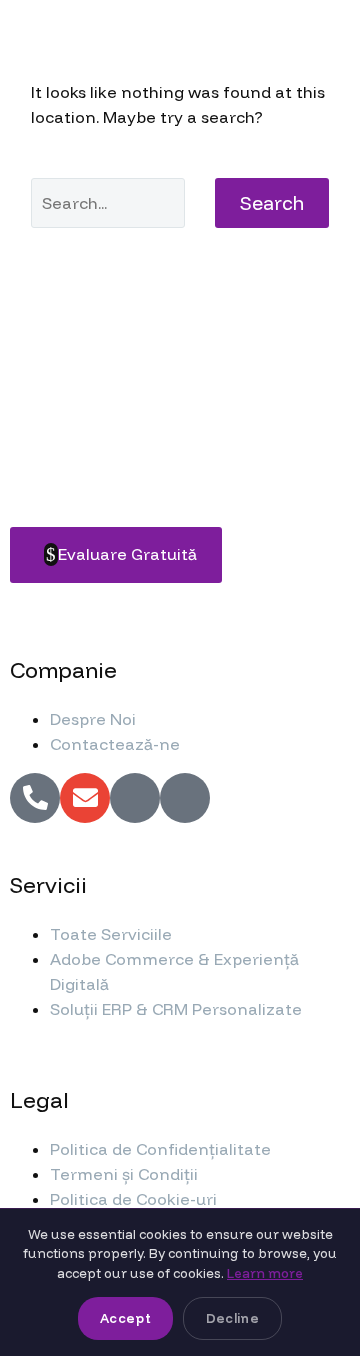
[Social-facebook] (135, 798)
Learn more (265, 1273)
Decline (232, 1318)
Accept (125, 1318)
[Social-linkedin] (185, 798)
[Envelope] (85, 798)
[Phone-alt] (35, 798)
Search (272, 203)
